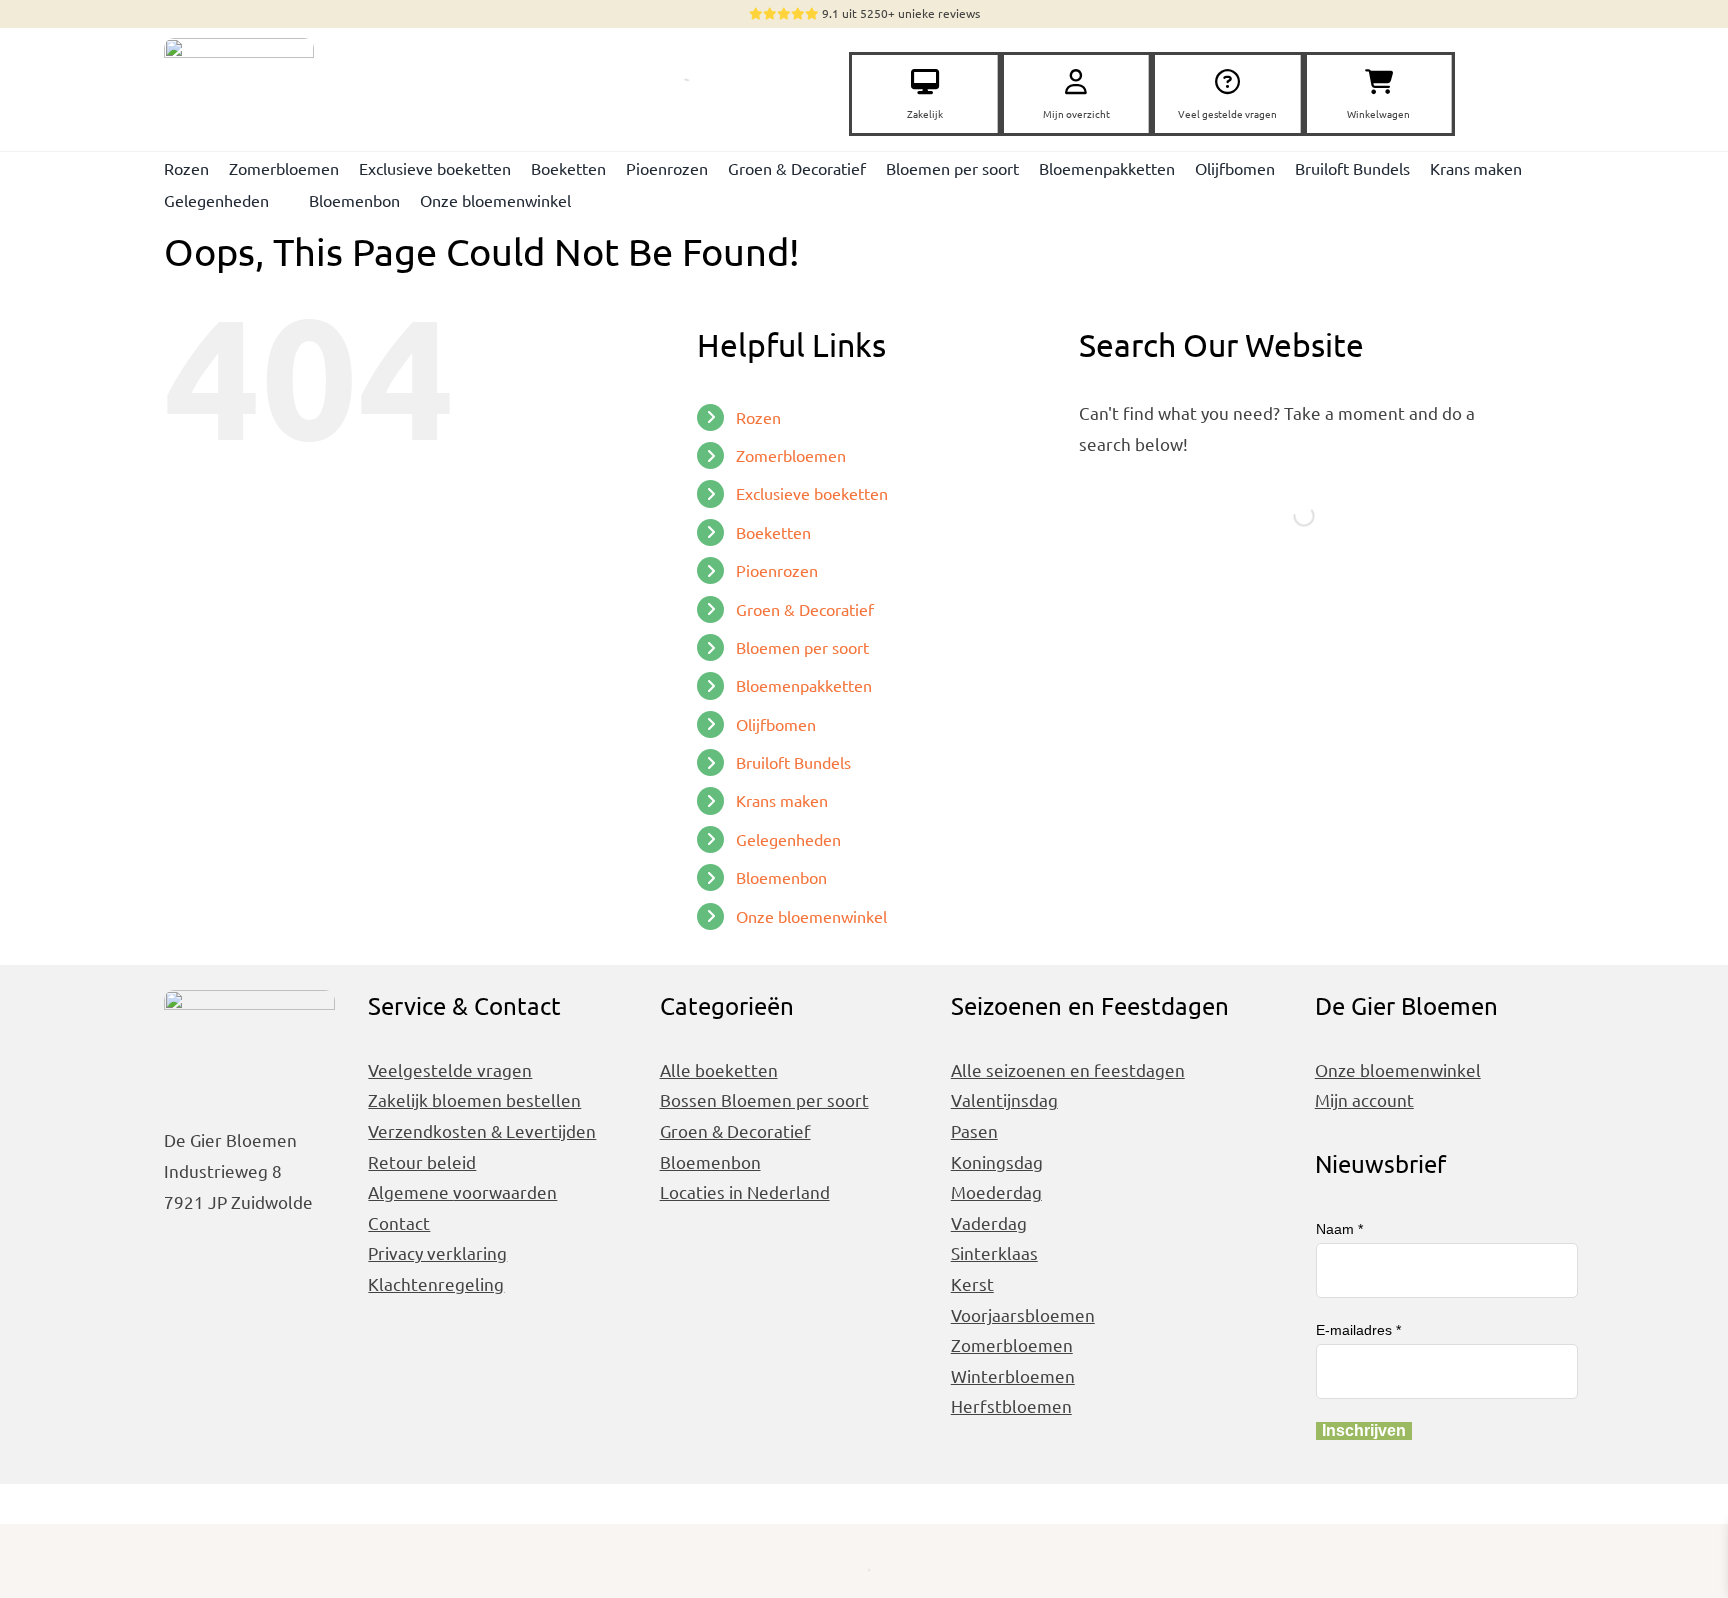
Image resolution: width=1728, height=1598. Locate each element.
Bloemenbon (781, 877)
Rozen (758, 417)
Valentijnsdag (1004, 1099)
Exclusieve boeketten (812, 493)
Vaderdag (989, 1222)
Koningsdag (997, 1161)
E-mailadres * (1358, 1330)
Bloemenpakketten (804, 685)
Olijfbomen (776, 724)
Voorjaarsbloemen (1023, 1314)
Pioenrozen (777, 570)
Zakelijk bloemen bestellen (474, 1099)
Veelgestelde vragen (450, 1069)
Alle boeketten (719, 1069)
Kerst (972, 1283)
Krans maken (782, 800)
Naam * (1339, 1229)
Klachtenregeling (436, 1283)
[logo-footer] (239, 46)
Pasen (974, 1130)
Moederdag (996, 1191)
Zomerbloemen (791, 455)
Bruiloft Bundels (793, 762)
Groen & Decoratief (805, 609)
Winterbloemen (1013, 1375)
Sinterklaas (994, 1252)
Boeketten (773, 532)
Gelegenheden (788, 839)
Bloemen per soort (802, 647)
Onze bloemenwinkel (811, 916)
